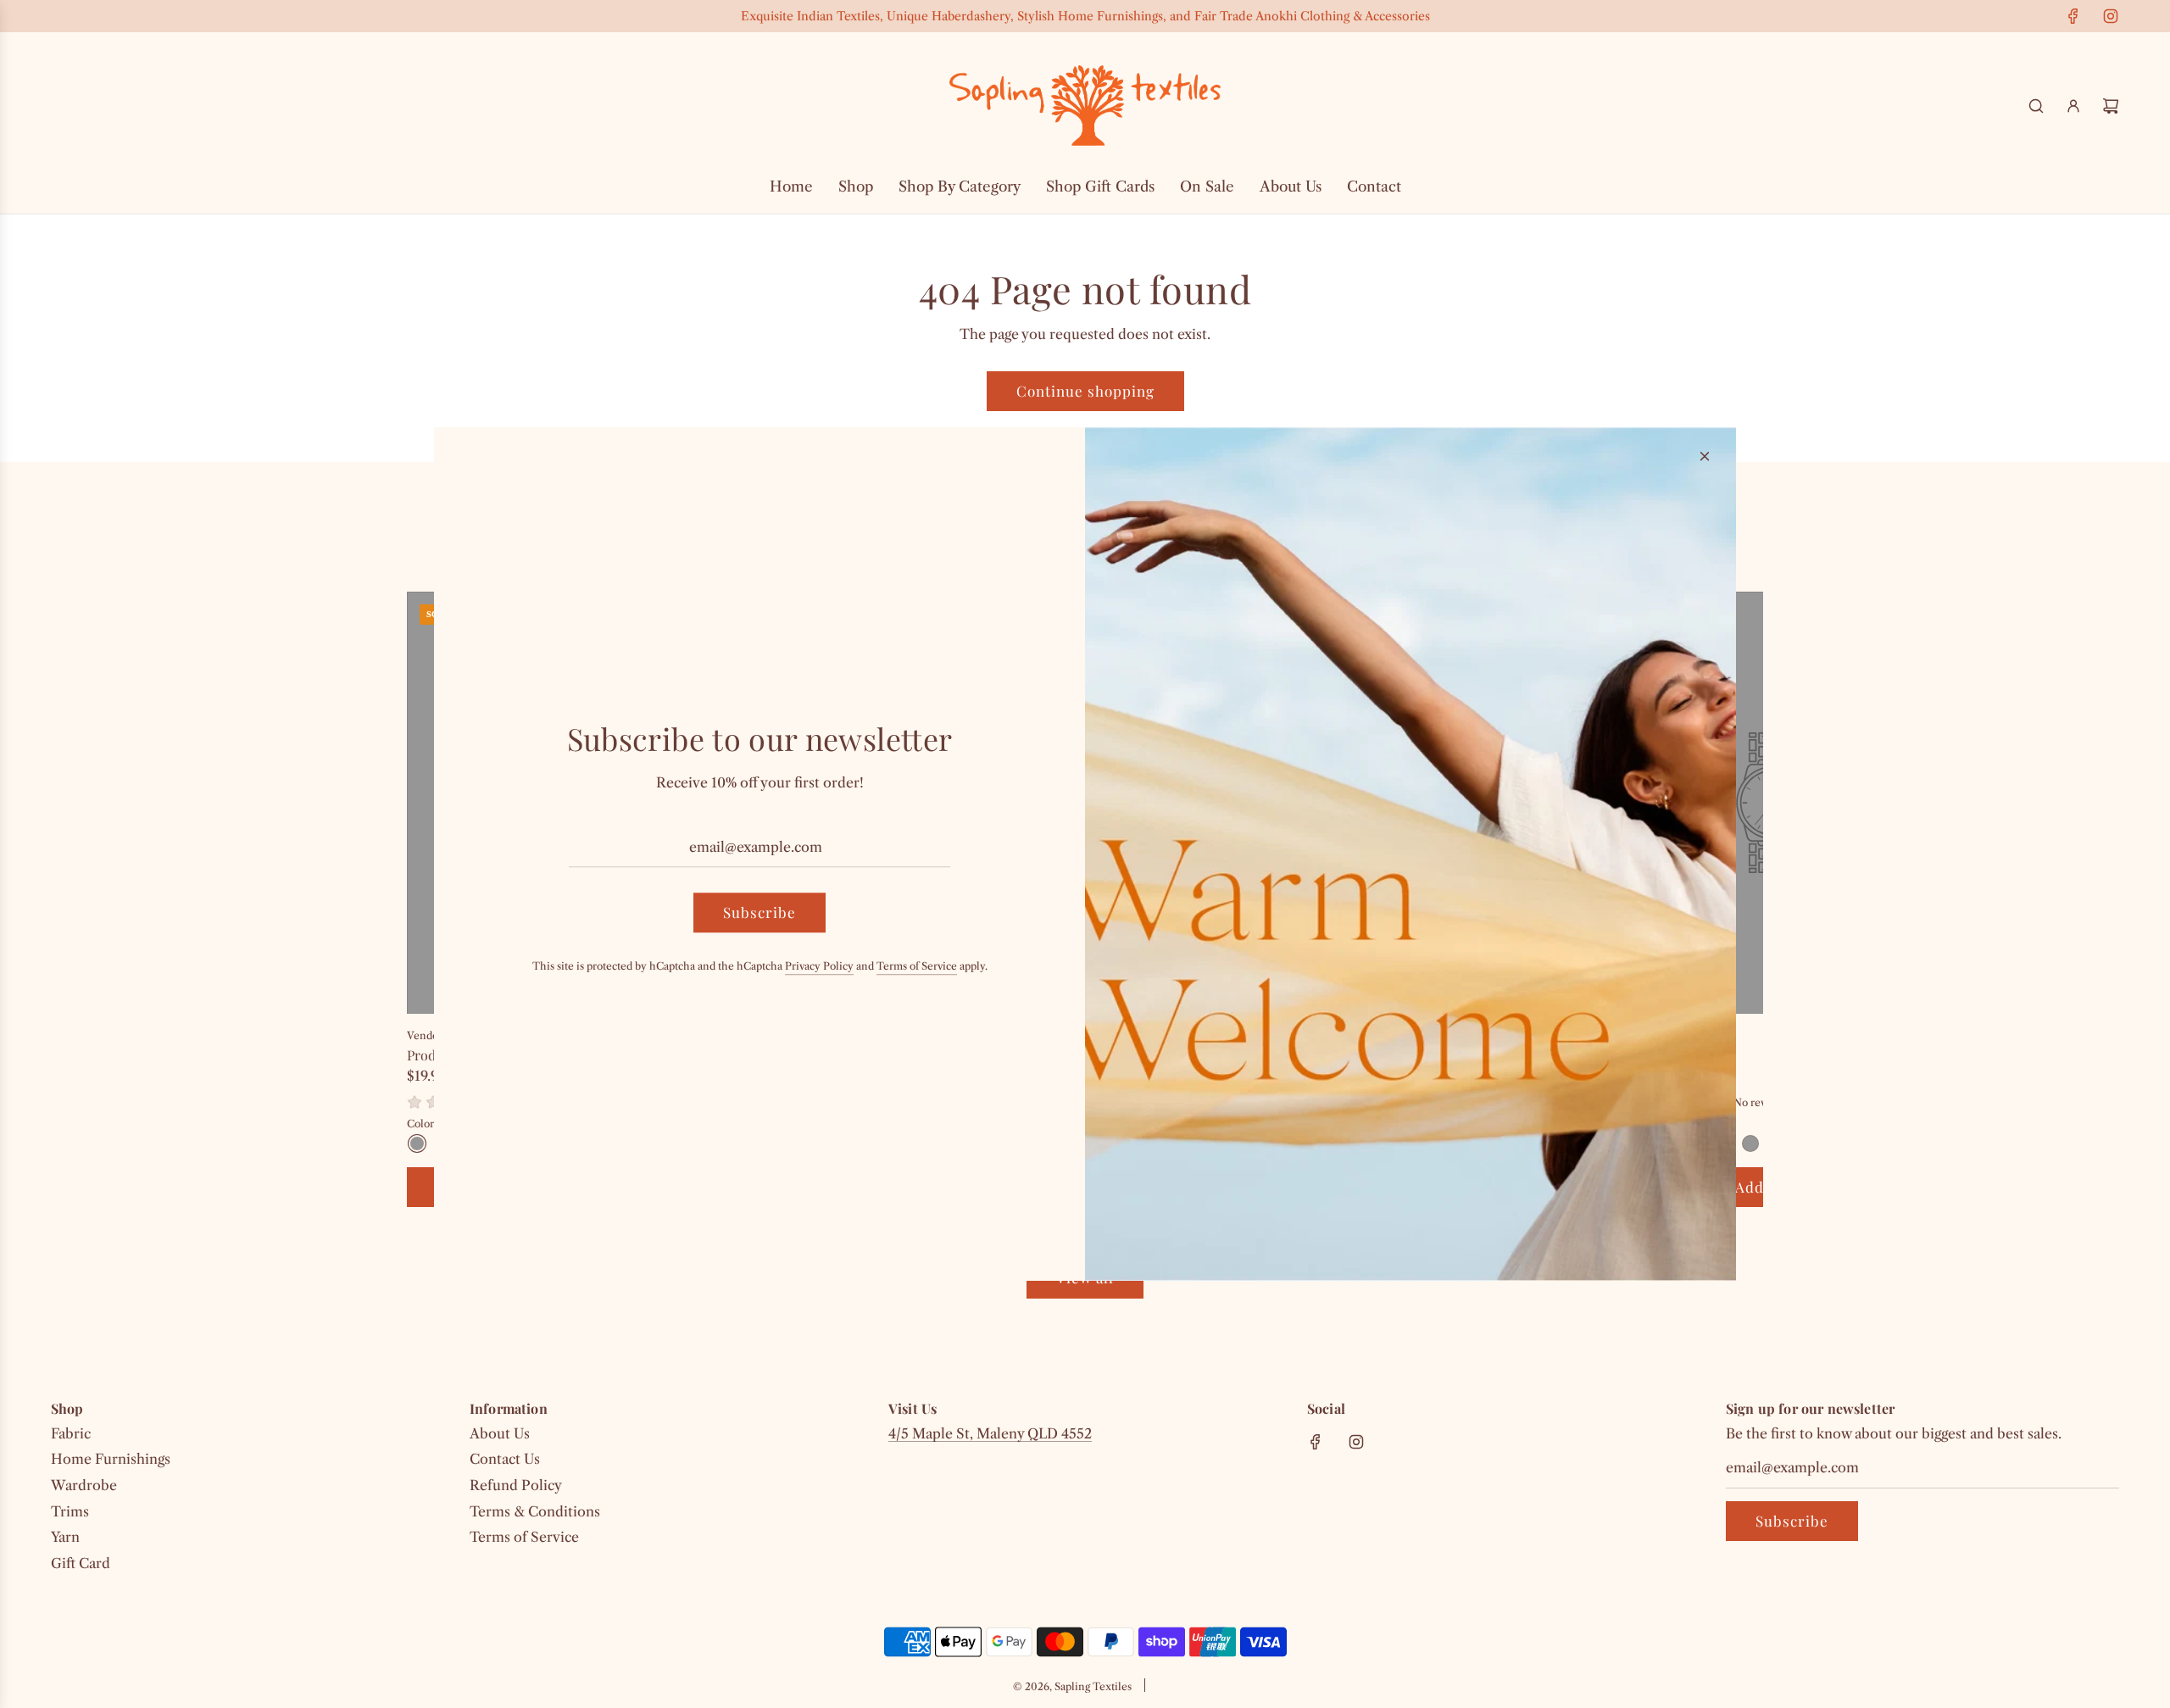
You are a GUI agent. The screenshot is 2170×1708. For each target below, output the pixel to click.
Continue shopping (1085, 391)
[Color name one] (417, 1143)
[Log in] (2073, 106)
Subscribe (1792, 1521)
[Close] (1705, 456)
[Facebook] (2073, 16)
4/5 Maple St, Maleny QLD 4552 (990, 1433)
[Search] (2036, 106)
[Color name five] (1750, 1143)
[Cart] (2111, 106)
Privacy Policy (819, 967)
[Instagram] (2111, 16)
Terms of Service (917, 967)
